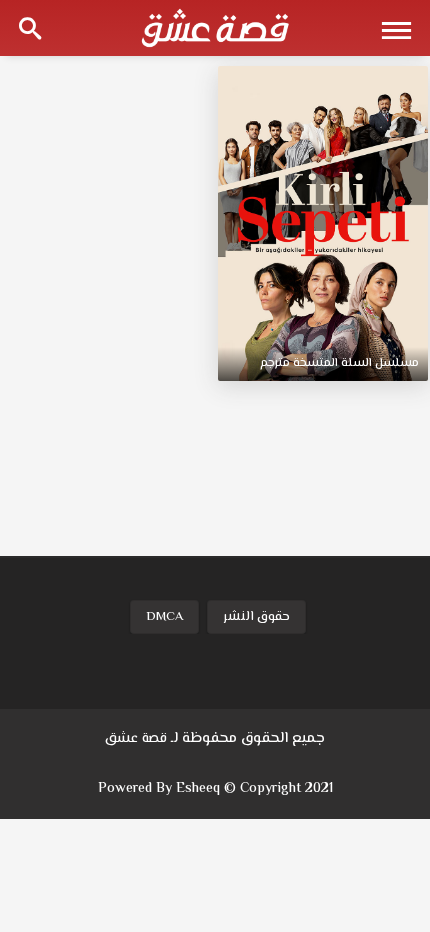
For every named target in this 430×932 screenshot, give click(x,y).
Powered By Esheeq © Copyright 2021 (215, 789)
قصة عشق (136, 739)
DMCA (164, 617)
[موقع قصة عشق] (215, 28)
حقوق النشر (256, 617)
